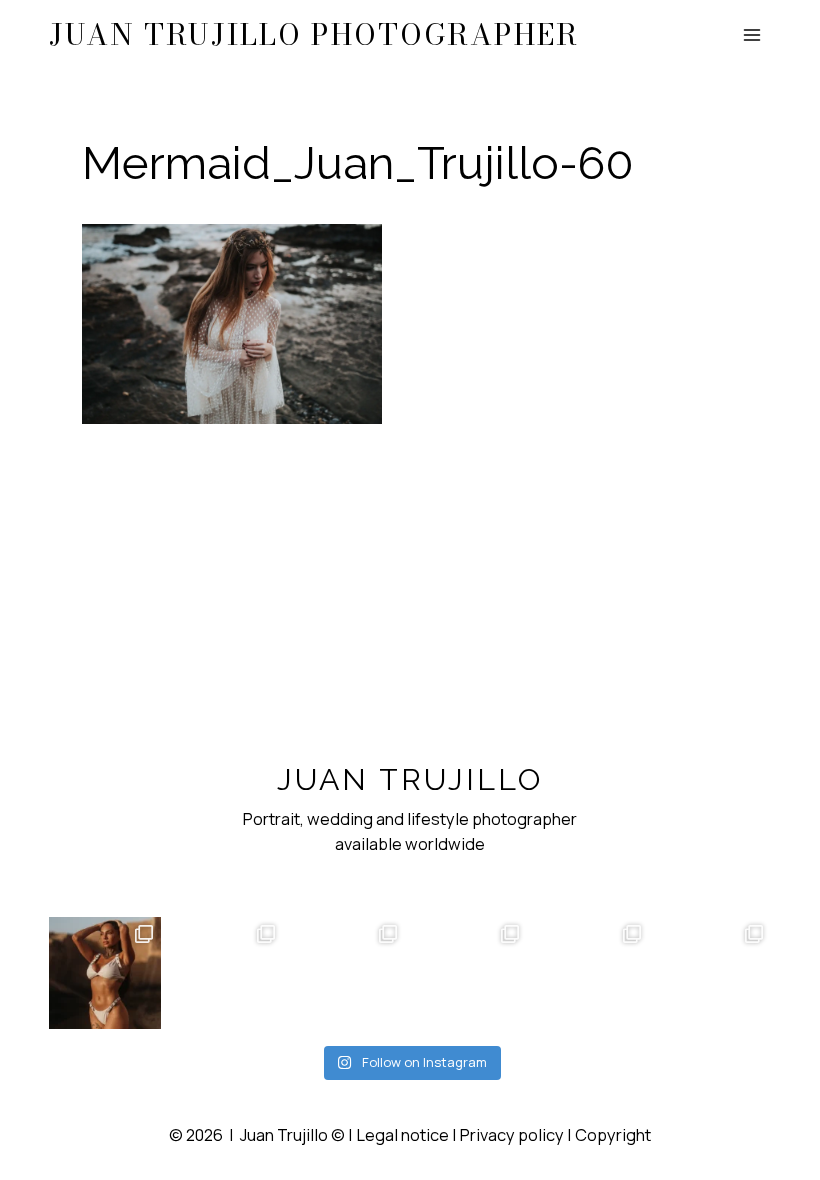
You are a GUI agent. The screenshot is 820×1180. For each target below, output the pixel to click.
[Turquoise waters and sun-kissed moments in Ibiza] (593, 973)
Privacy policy (512, 1135)
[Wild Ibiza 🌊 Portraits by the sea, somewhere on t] (227, 973)
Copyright (613, 1135)
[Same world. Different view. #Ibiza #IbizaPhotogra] (349, 973)
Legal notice (402, 1135)
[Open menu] (752, 35)
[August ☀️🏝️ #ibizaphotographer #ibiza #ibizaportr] (471, 973)
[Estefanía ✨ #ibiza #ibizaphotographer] (715, 973)
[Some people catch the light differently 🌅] (105, 973)
